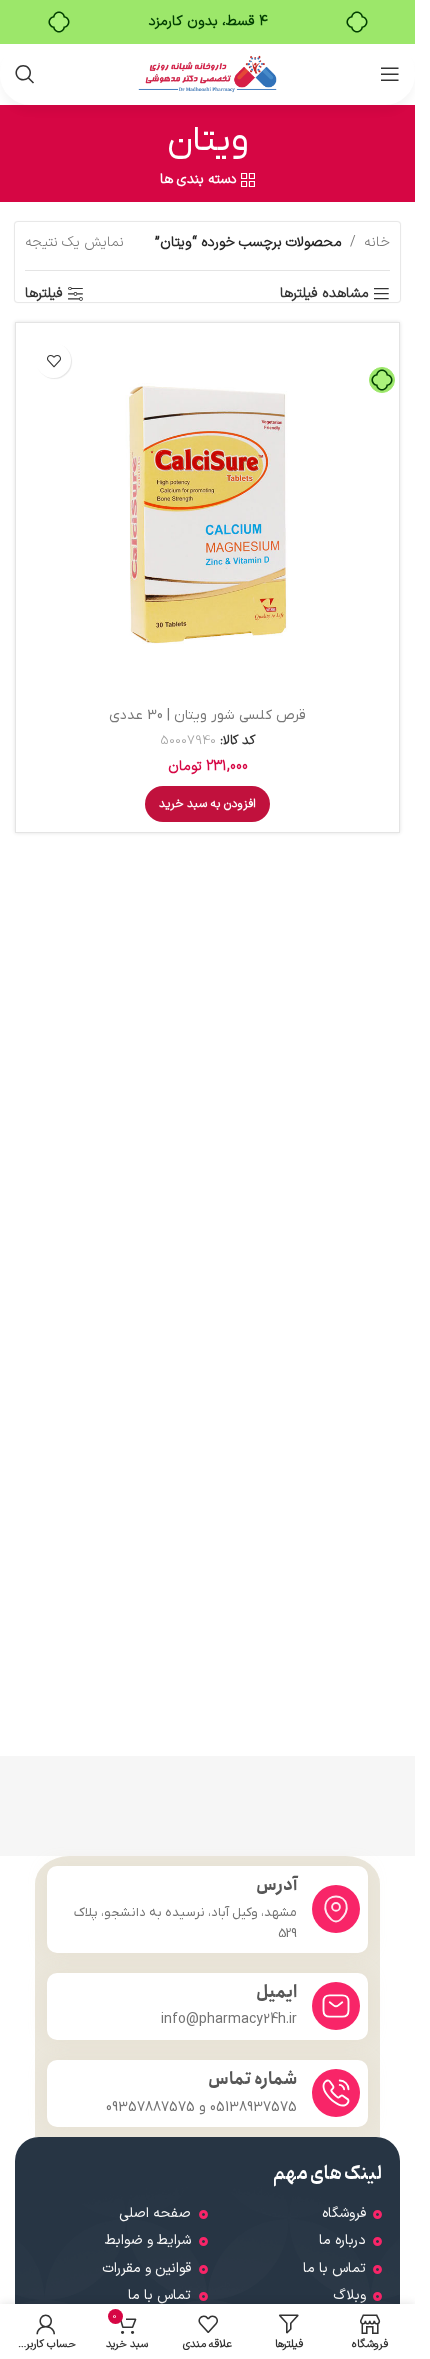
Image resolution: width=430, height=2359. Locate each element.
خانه (377, 242)
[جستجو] (25, 74)
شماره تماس (252, 2079)
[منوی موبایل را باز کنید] (390, 74)
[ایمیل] (336, 2006)
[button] (207, 804)
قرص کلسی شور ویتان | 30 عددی (207, 715)
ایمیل (276, 1992)
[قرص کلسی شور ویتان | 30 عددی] (207, 514)
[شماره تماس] (336, 2093)
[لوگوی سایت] (207, 73)
